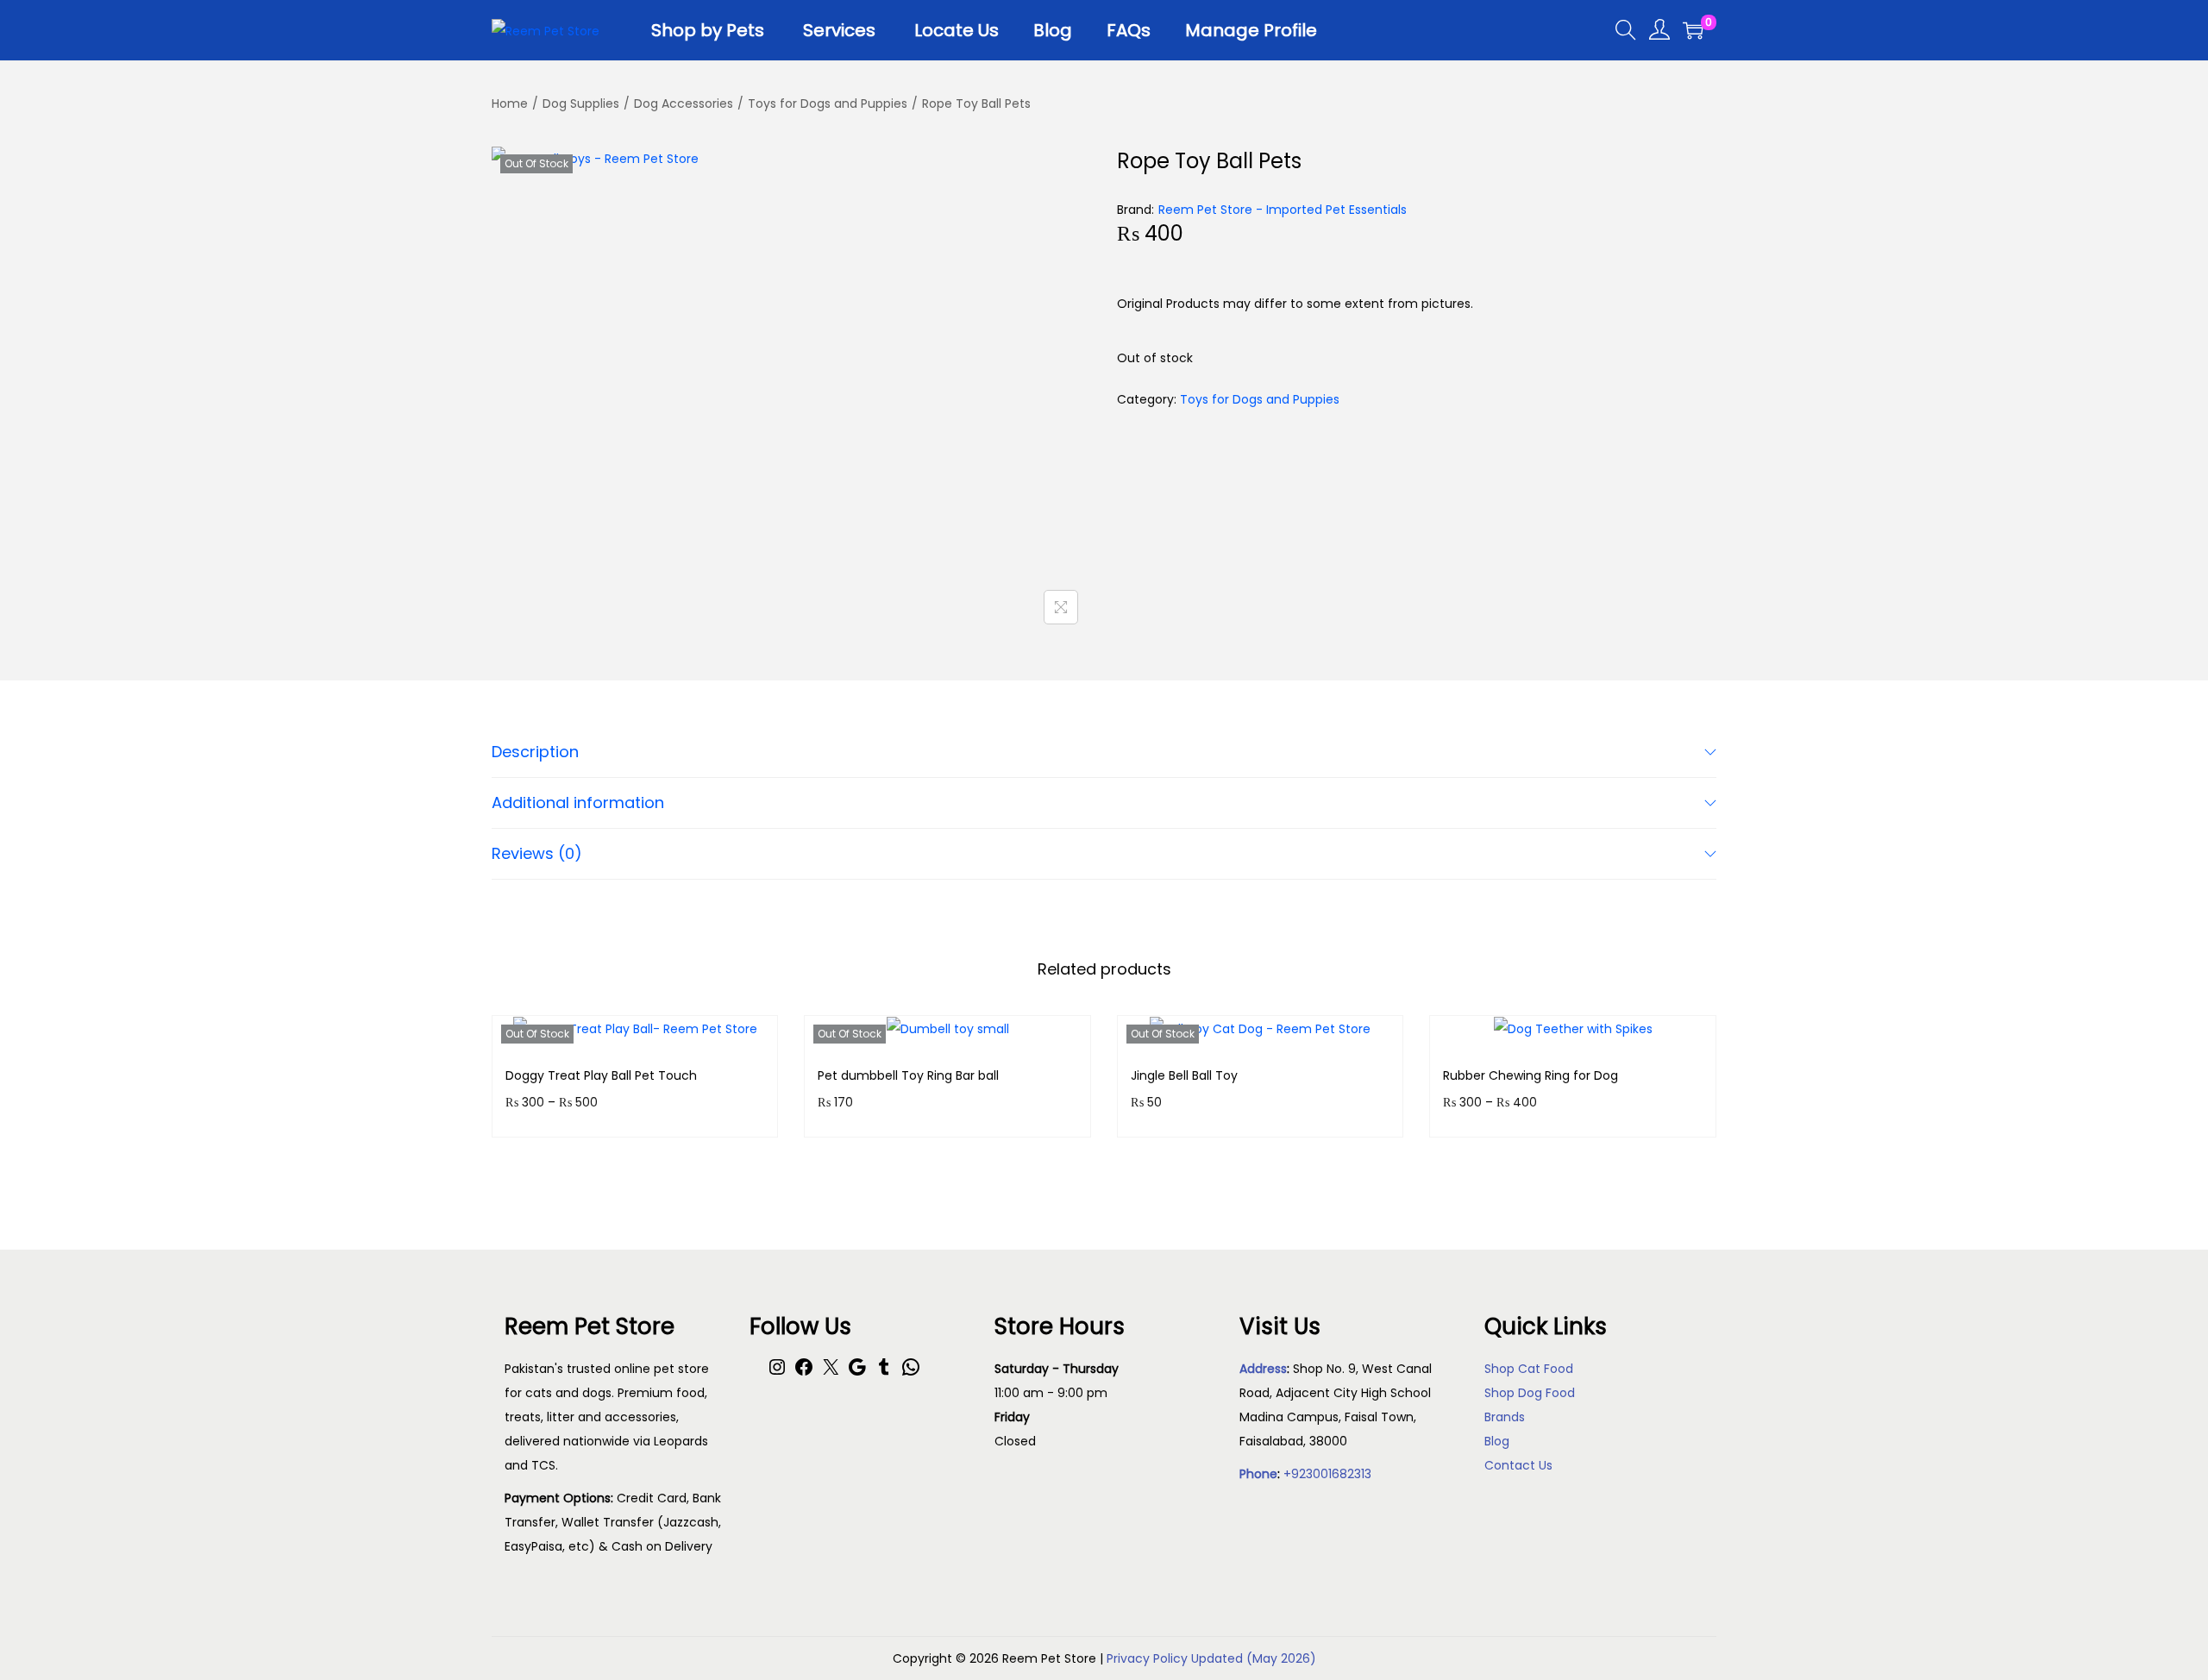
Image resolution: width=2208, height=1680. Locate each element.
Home (510, 103)
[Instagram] (777, 1373)
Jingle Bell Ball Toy (1184, 1075)
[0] (1693, 30)
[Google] (857, 1373)
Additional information (578, 802)
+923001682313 (1327, 1474)
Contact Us (1518, 1465)
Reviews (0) (537, 853)
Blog (1497, 1441)
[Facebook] (804, 1373)
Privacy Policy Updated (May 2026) (1211, 1658)
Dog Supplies (581, 103)
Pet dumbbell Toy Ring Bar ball (908, 1075)
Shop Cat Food (1529, 1369)
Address (1263, 1369)
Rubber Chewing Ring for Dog (1531, 1075)
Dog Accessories (684, 103)
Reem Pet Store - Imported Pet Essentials (1283, 210)
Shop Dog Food (1530, 1393)
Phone (1258, 1474)
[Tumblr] (884, 1373)
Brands (1505, 1417)
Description (535, 752)
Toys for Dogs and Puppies (828, 103)
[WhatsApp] (911, 1373)
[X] (831, 1373)
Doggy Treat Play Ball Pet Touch (601, 1075)
